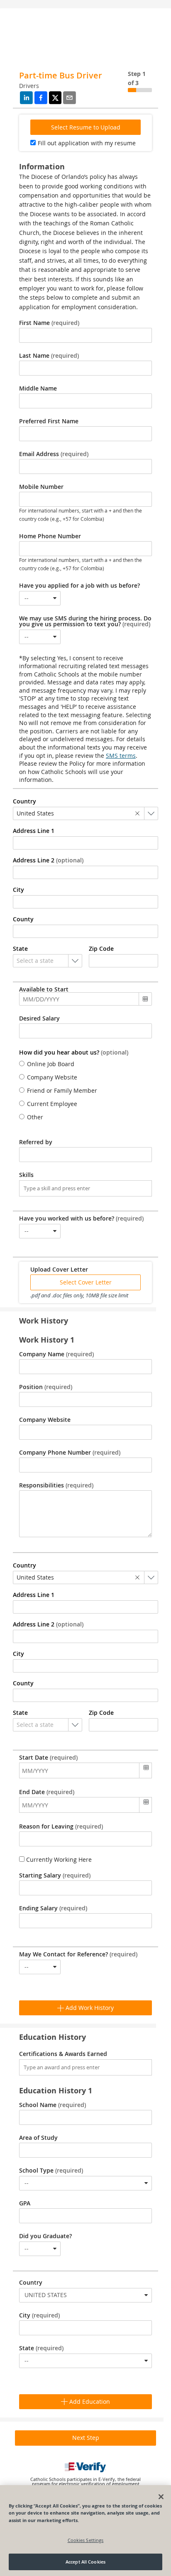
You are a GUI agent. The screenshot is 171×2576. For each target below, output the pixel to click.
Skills (26, 1175)
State (41, 2348)
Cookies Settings (86, 2540)
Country (31, 2283)
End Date (47, 1792)
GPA (25, 2203)
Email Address (54, 454)
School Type (51, 2171)
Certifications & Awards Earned (63, 2054)
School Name (53, 2105)
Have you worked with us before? (81, 1218)
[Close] (161, 2497)
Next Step (86, 2438)
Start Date (48, 1758)
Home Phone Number (50, 536)
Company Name (56, 1354)
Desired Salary (39, 1018)
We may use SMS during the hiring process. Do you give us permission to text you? (85, 621)
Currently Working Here (58, 1859)
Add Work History (89, 2008)
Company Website (45, 1420)
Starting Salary (55, 1875)
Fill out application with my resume (87, 143)
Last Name (49, 356)
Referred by (36, 1142)
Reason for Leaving (61, 1826)
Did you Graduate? (45, 2236)
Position (46, 1387)
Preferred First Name (49, 421)
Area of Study (38, 2138)
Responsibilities (56, 1485)
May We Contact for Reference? (78, 1954)
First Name (49, 323)
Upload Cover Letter (59, 1270)
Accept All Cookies (85, 2562)
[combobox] (40, 598)
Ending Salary (53, 1908)
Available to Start (44, 989)
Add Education (89, 2401)
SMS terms (121, 756)
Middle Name (38, 388)
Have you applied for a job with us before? (79, 586)
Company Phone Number (70, 1453)
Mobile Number (41, 487)
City (39, 2315)
